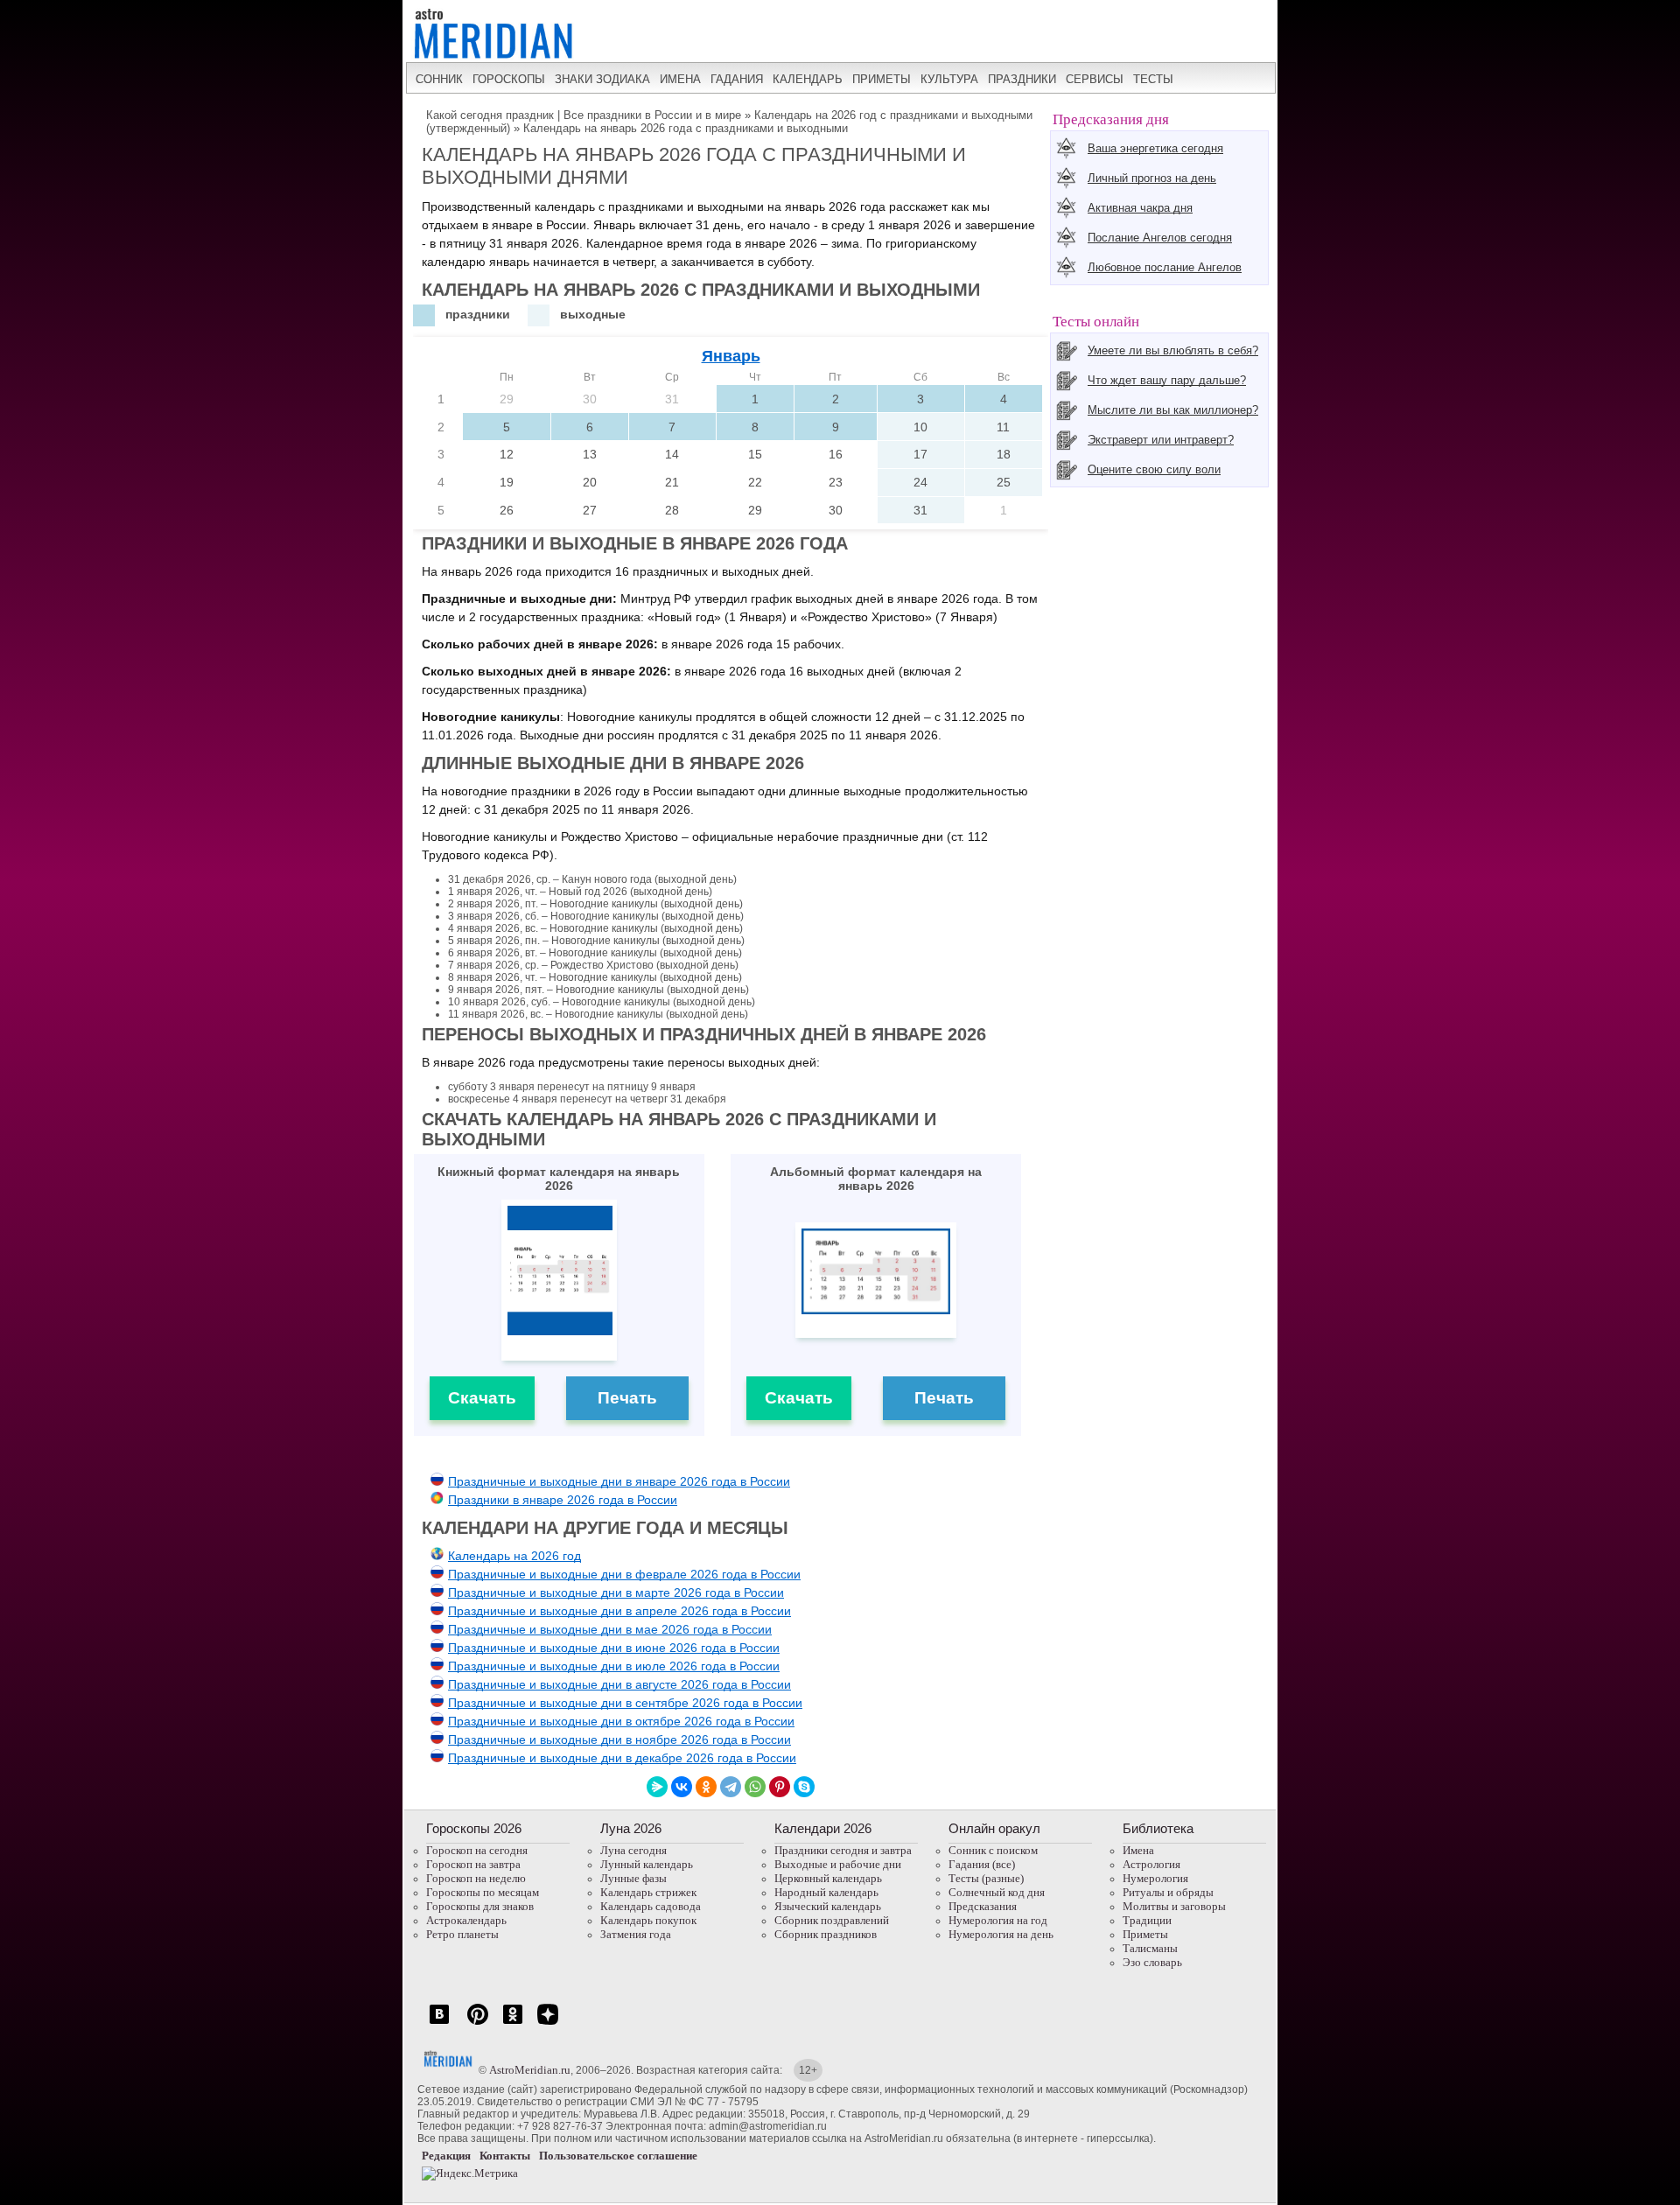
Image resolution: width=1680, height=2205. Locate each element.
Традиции (1147, 1920)
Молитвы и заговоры (1174, 1906)
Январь (731, 356)
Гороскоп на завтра (473, 1864)
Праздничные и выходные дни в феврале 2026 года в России (624, 1574)
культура (949, 79)
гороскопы (509, 79)
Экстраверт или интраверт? (1161, 440)
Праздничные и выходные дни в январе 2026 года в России (619, 1481)
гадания (737, 79)
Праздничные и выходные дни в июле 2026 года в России (614, 1666)
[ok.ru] (513, 2023)
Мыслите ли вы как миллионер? (1173, 410)
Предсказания (983, 1906)
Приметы (1145, 1934)
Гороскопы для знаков (480, 1906)
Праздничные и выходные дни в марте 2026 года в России (616, 1592)
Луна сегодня (633, 1850)
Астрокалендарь (466, 1920)
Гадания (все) (982, 1864)
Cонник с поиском (993, 1850)
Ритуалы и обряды (1168, 1892)
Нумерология (1155, 1878)
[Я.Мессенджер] (657, 1787)
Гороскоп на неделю (476, 1878)
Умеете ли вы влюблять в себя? (1173, 350)
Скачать (482, 1398)
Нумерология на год (998, 1920)
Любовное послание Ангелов (1165, 267)
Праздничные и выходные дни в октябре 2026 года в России (621, 1721)
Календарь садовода (651, 1906)
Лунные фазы (633, 1878)
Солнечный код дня (997, 1892)
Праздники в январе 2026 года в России (563, 1500)
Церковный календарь (828, 1878)
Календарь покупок (648, 1920)
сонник (439, 79)
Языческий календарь (828, 1906)
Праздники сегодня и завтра (843, 1850)
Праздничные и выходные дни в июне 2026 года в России (614, 1648)
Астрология (1151, 1864)
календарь (808, 79)
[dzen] (548, 2023)
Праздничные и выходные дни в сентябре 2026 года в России (625, 1703)
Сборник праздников (826, 1934)
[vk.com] (439, 2023)
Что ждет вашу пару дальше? (1167, 380)
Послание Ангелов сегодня (1160, 238)
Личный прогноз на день (1152, 178)
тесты (1153, 79)
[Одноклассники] (706, 1787)
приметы (882, 79)
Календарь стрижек (648, 1892)
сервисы (1095, 79)
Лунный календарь (647, 1864)
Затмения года (636, 1934)
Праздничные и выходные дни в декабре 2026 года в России (622, 1758)
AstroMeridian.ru (530, 2070)
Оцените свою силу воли (1154, 469)
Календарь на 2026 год (514, 1556)
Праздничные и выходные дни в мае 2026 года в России (610, 1629)
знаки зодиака (602, 79)
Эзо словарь (1152, 1962)
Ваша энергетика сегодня (1155, 148)
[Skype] (804, 1787)
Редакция (446, 2156)
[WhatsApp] (755, 1787)
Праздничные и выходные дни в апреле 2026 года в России (619, 1611)
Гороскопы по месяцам (483, 1892)
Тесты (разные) (986, 1878)
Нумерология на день (1001, 1934)
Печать (627, 1398)
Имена (1138, 1850)
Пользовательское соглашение (618, 2156)
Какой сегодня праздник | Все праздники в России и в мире (584, 115)
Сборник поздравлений (832, 1920)
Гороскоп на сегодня (477, 1850)
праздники (1022, 79)
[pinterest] (478, 2023)
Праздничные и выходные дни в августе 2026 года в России (619, 1684)
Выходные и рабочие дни (838, 1864)
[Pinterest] (780, 1787)
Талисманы (1150, 1948)
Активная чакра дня (1140, 208)
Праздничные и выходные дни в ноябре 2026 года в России (619, 1739)
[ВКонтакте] (682, 1787)
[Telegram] (731, 1787)
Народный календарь (826, 1892)
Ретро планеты (462, 1934)
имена (680, 79)
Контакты (505, 2156)
